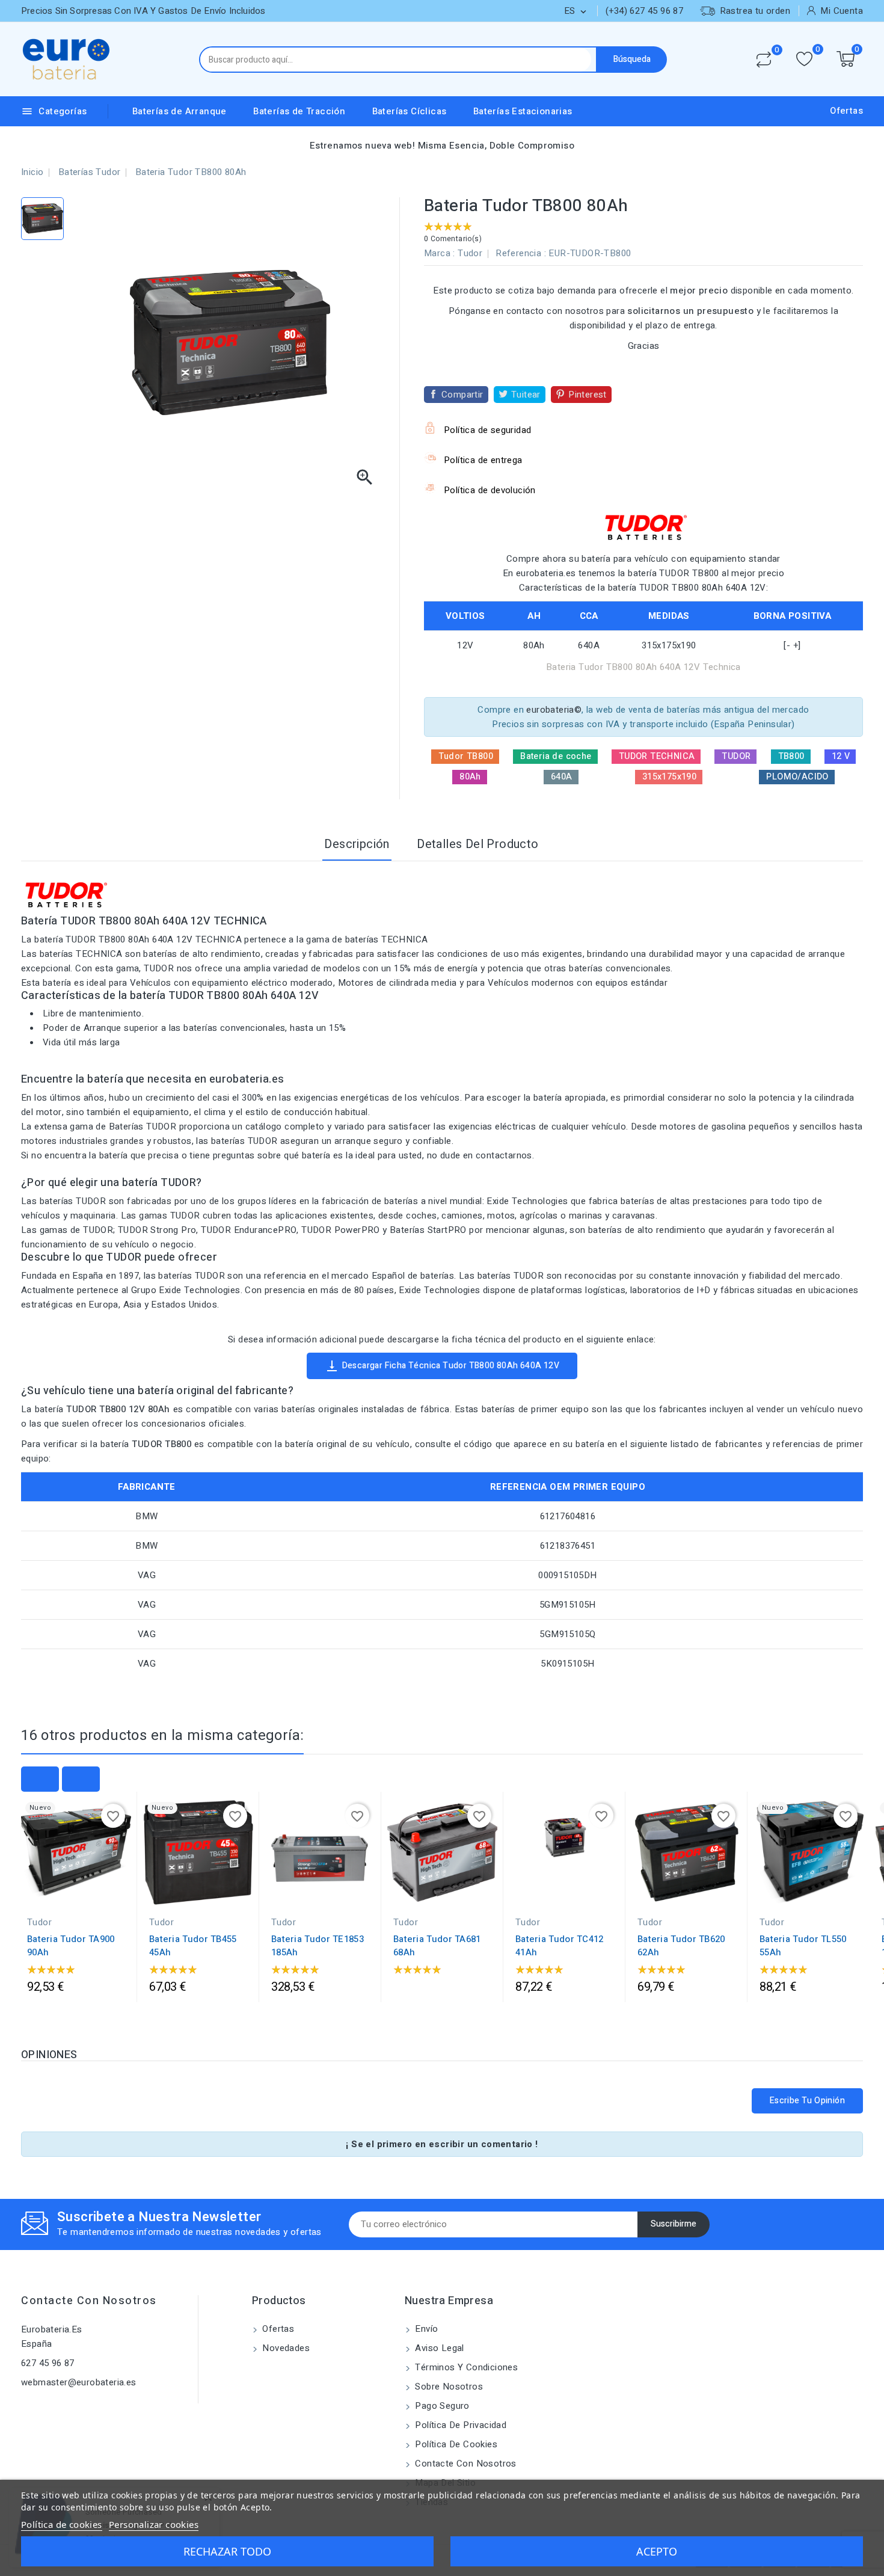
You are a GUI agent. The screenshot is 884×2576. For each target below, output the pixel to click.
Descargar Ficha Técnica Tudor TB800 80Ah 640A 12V (442, 1366)
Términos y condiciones (465, 2367)
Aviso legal (438, 2348)
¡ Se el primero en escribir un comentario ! (442, 2144)
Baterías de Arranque (180, 111)
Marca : (440, 253)
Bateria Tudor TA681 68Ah (437, 1946)
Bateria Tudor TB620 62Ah (681, 1946)
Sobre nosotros (448, 2387)
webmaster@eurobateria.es (79, 2382)
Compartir (462, 395)
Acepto (657, 2551)
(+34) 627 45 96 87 (644, 11)
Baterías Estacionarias (523, 111)
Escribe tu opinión (807, 2101)
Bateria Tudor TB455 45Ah (193, 1946)
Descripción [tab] (357, 844)
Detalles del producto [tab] (477, 844)
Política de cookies (455, 2444)
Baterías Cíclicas (410, 111)
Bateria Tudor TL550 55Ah (803, 1946)
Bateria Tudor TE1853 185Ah (318, 1946)
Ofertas (846, 111)
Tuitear (526, 395)
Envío (425, 2329)
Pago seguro (441, 2406)
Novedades (285, 2348)
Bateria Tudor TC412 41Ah (560, 1946)
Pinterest (588, 395)
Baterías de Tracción (299, 111)
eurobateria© (554, 710)
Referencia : (521, 253)
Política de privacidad (459, 2425)
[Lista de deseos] (804, 59)
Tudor (470, 253)
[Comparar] (764, 60)
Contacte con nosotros (89, 2301)
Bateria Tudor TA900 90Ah (71, 1946)
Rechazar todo (227, 2551)
